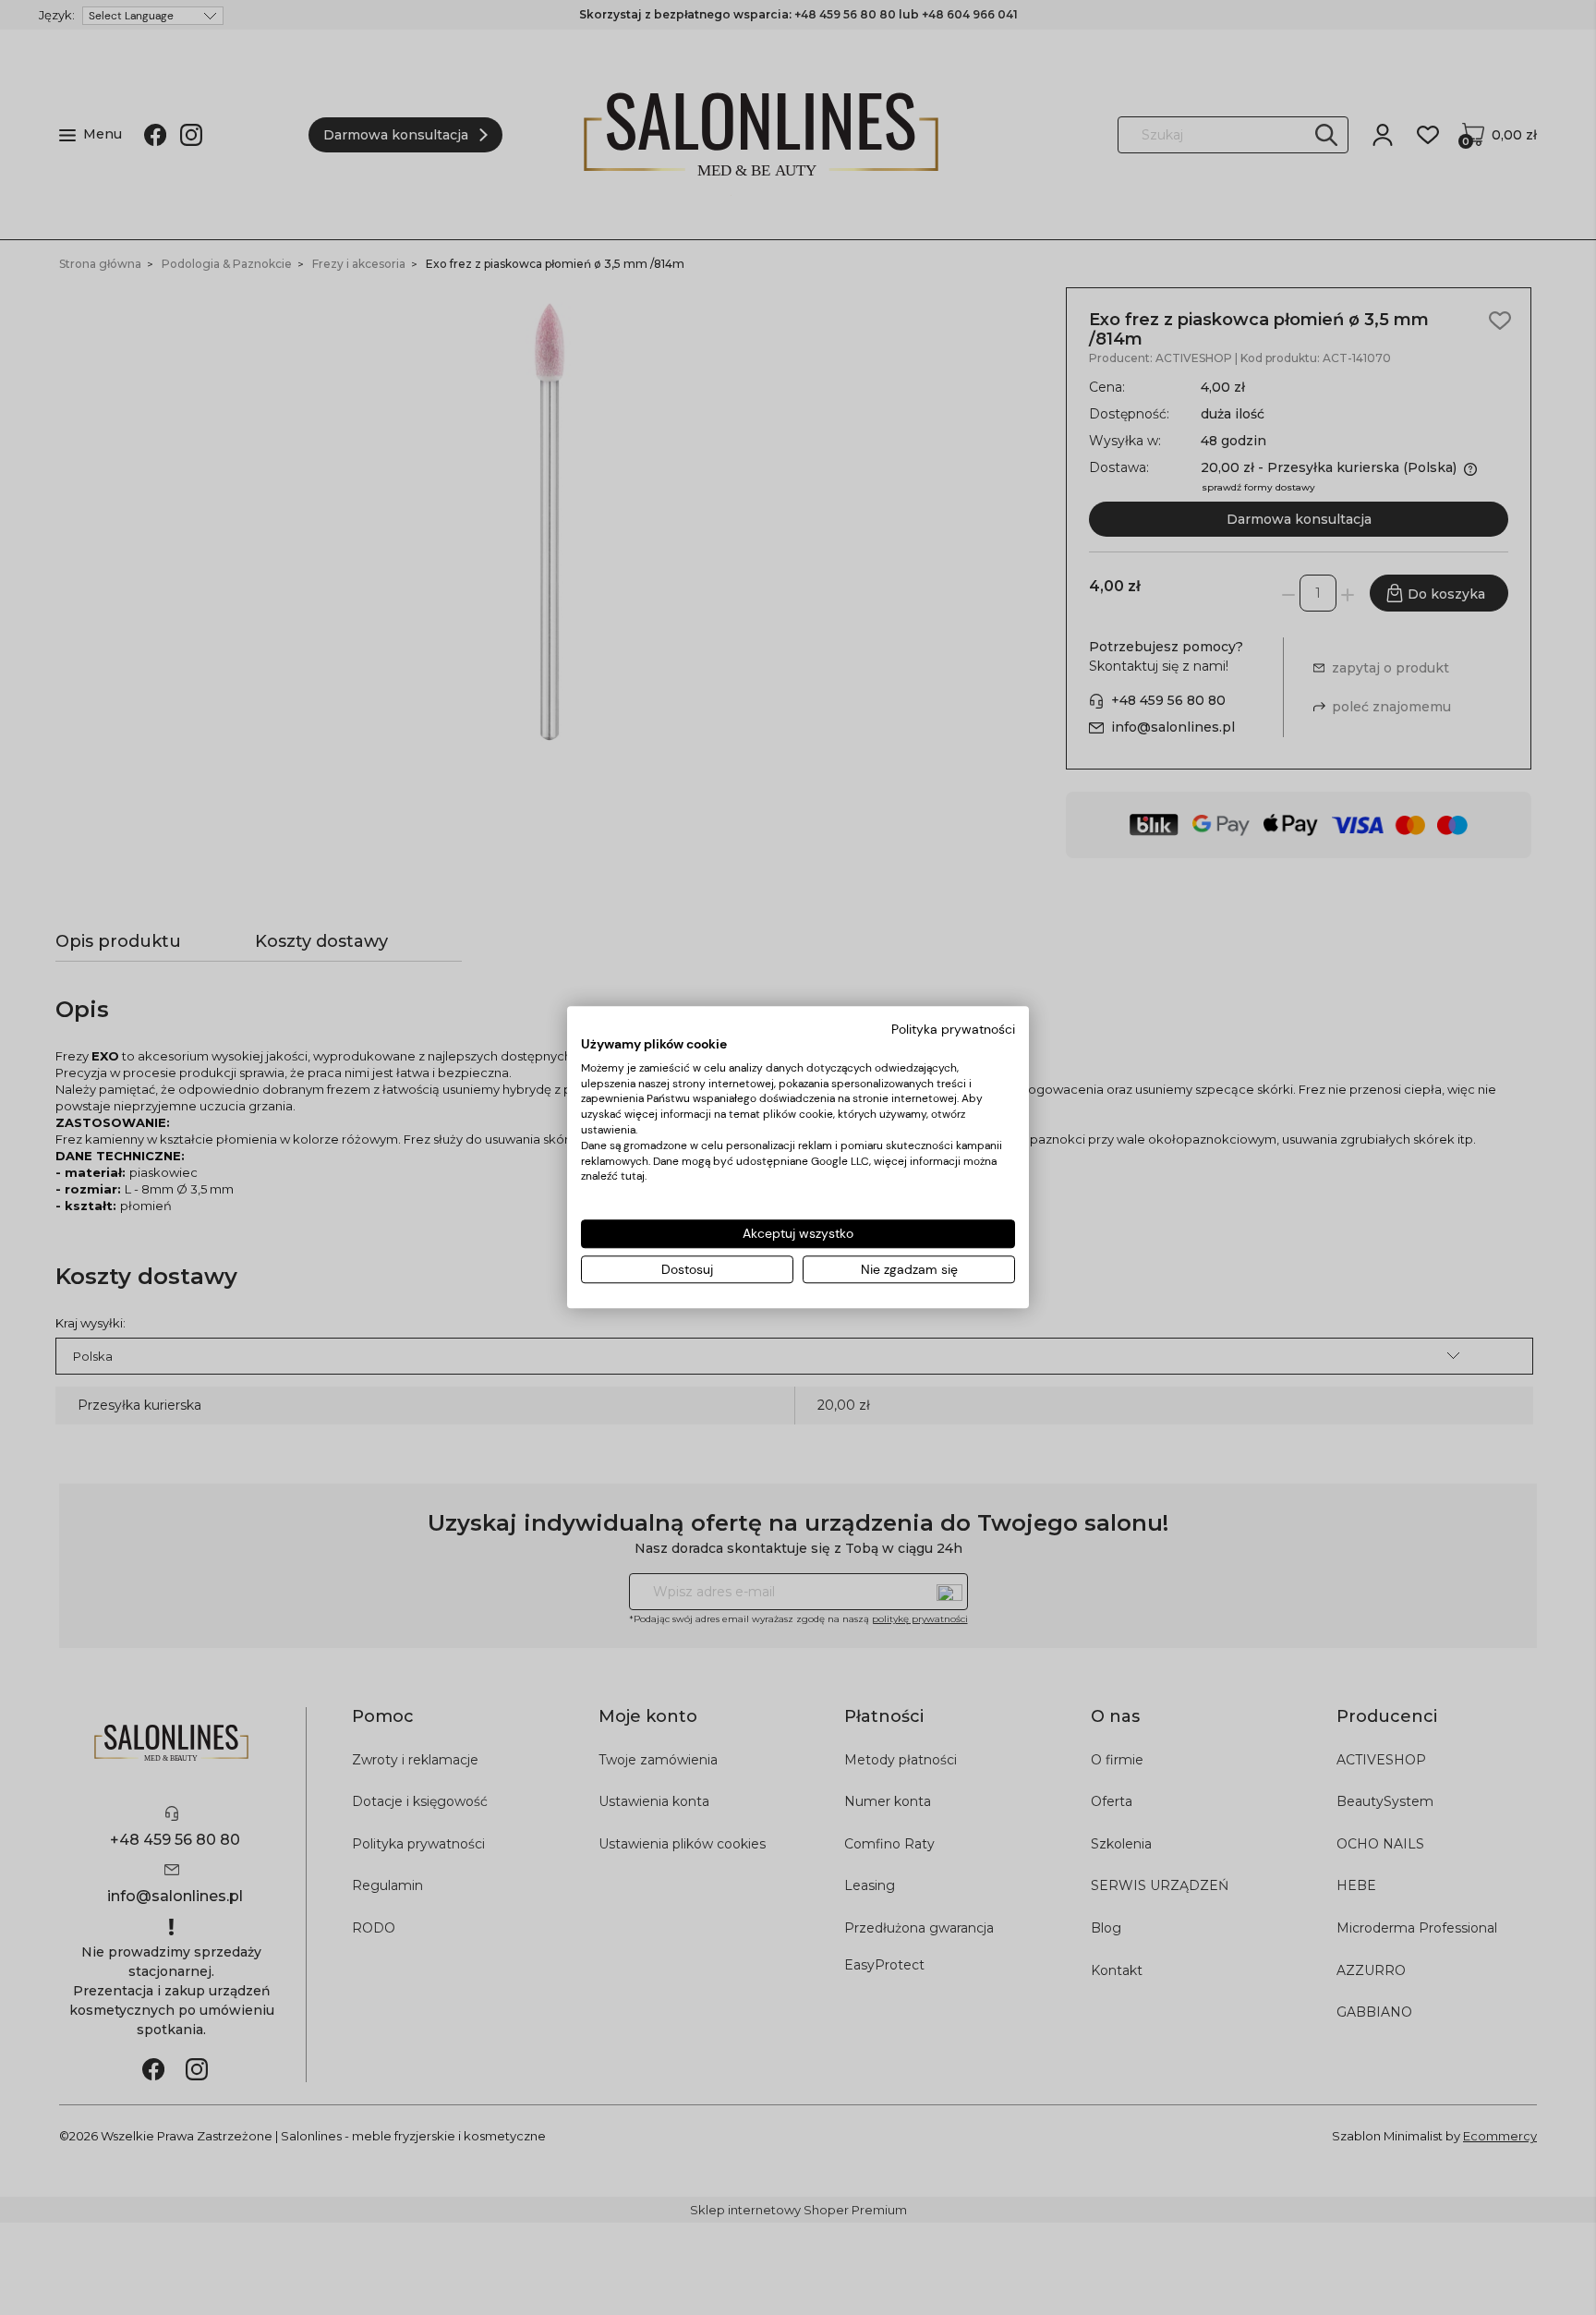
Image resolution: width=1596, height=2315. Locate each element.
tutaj (633, 1177)
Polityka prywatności (953, 1029)
